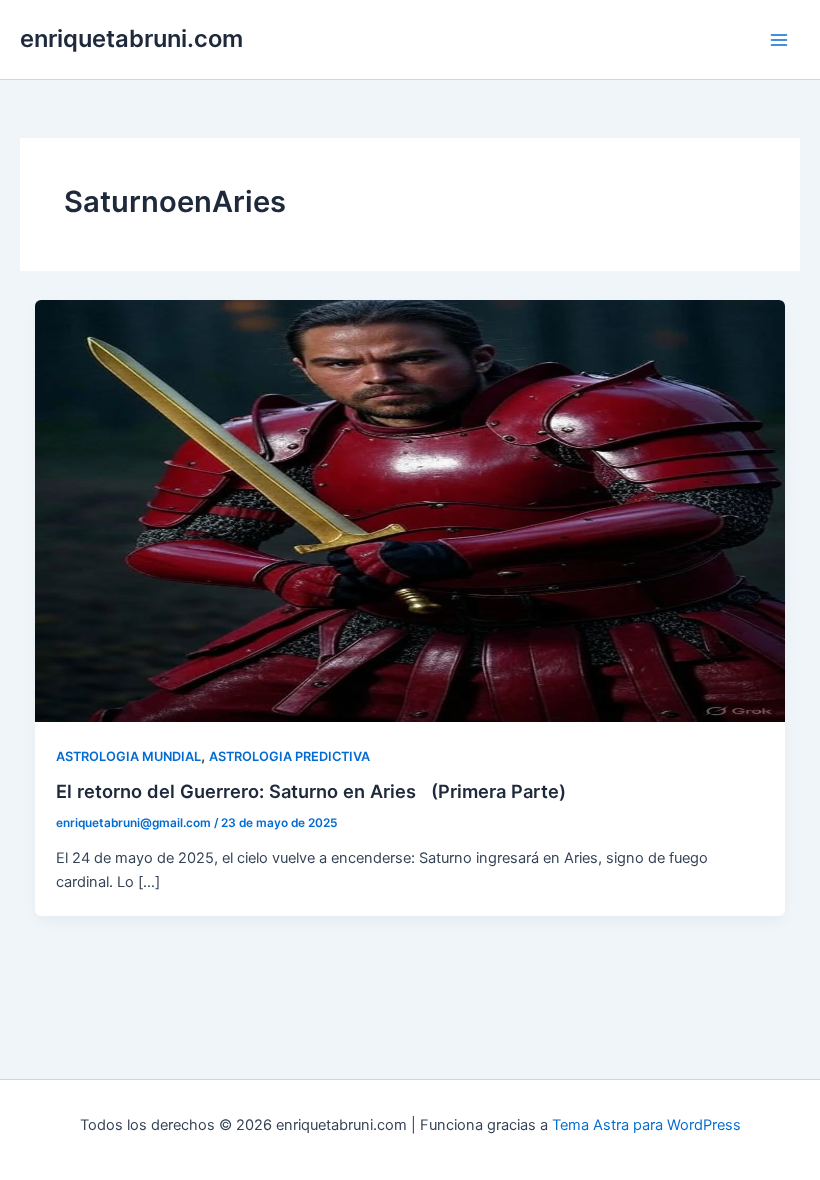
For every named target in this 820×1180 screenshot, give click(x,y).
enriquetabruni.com (131, 38)
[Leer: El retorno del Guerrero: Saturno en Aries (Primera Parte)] (410, 510)
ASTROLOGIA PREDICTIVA (289, 756)
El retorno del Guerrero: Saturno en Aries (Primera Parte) (311, 791)
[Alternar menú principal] (779, 40)
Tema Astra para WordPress (646, 1125)
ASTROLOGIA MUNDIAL (128, 756)
